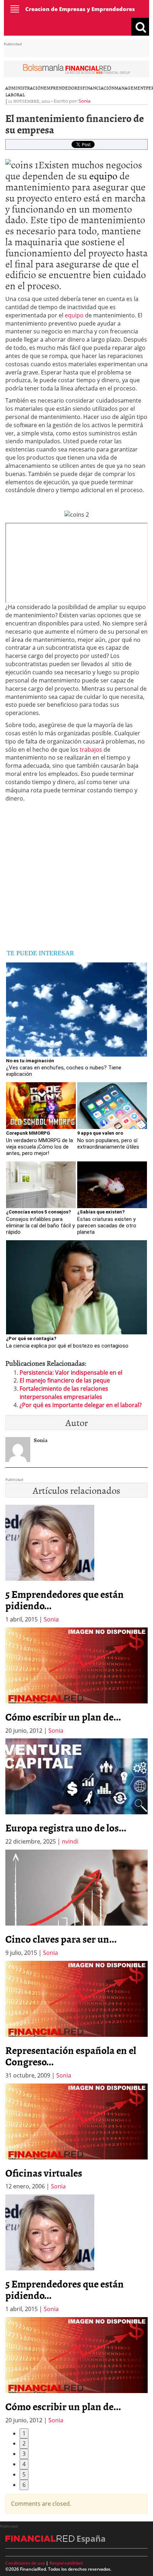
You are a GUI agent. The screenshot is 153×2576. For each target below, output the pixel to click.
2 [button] (24, 2443)
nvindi (70, 1841)
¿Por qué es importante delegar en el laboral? (81, 1405)
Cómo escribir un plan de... (63, 1717)
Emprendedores (63, 88)
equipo (103, 175)
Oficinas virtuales (44, 2173)
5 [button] (24, 2474)
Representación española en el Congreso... (71, 2056)
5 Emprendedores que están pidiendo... (65, 1600)
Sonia (85, 101)
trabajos (91, 750)
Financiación (99, 88)
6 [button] (24, 2485)
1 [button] (24, 2433)
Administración (25, 88)
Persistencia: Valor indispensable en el (71, 1373)
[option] (76, 1681)
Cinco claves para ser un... (61, 1939)
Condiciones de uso (25, 2563)
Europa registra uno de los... (66, 1828)
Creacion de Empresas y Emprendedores (80, 9)
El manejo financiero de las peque (65, 1380)
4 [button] (24, 2464)
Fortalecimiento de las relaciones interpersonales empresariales (64, 1393)
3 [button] (24, 2454)
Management (130, 88)
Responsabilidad (66, 2563)
